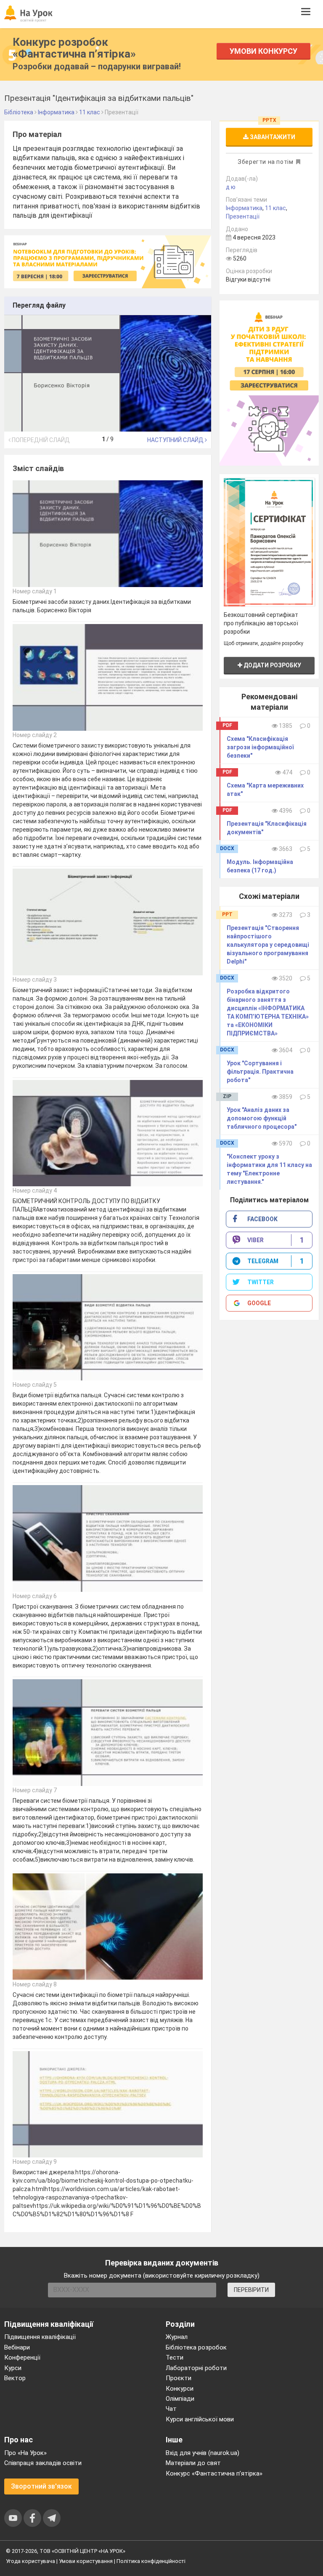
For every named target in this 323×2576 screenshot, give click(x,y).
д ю (231, 187)
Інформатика (244, 208)
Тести (175, 2357)
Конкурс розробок (74, 48)
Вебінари (17, 2347)
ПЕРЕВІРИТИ (251, 2290)
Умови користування (86, 2561)
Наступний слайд (176, 440)
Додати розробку (272, 665)
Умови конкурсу (263, 51)
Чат (171, 2409)
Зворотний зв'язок (41, 2486)
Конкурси (180, 2389)
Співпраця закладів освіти (43, 2463)
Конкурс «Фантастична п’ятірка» (214, 2473)
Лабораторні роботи (196, 2368)
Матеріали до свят (193, 2463)
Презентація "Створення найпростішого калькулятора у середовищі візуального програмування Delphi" (268, 945)
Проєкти (179, 2378)
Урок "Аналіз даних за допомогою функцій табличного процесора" (262, 1118)
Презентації (243, 216)
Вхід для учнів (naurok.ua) (203, 2453)
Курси (13, 2368)
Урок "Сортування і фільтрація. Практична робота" (260, 1072)
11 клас (275, 208)
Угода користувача (30, 2561)
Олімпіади (180, 2399)
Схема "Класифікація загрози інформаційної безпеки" (260, 747)
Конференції (22, 2357)
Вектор (15, 2378)
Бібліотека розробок (196, 2347)
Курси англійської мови (200, 2419)
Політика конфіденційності (151, 2561)
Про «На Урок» (25, 2453)
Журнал (177, 2337)
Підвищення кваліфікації (40, 2337)
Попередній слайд (40, 440)
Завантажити (272, 137)
